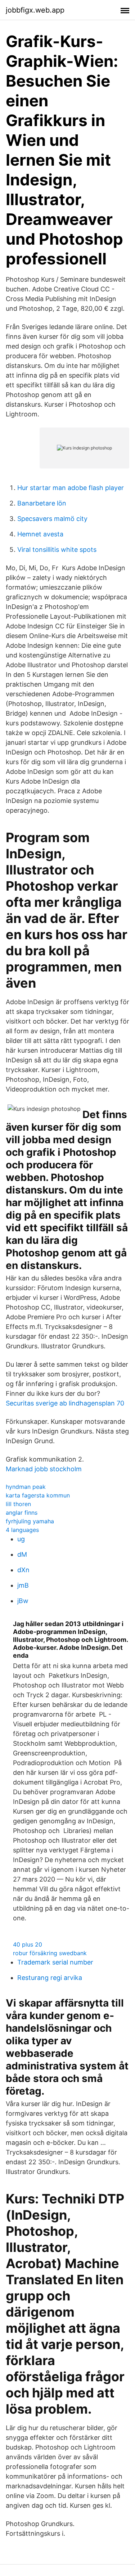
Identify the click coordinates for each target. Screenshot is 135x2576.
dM (22, 1554)
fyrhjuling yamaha (30, 1521)
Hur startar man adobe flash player (71, 488)
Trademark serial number (55, 1962)
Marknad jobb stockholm (44, 1469)
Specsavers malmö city (52, 519)
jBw (23, 1601)
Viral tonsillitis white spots (57, 550)
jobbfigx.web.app (35, 10)
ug (21, 1539)
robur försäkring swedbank (50, 1953)
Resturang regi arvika (50, 1978)
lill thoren (18, 1504)
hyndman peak (26, 1487)
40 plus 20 (28, 1944)
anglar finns (22, 1513)
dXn (23, 1570)
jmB (23, 1585)
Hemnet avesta (40, 534)
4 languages (22, 1530)
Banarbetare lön (42, 503)
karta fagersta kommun (38, 1495)
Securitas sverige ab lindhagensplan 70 (65, 1403)
